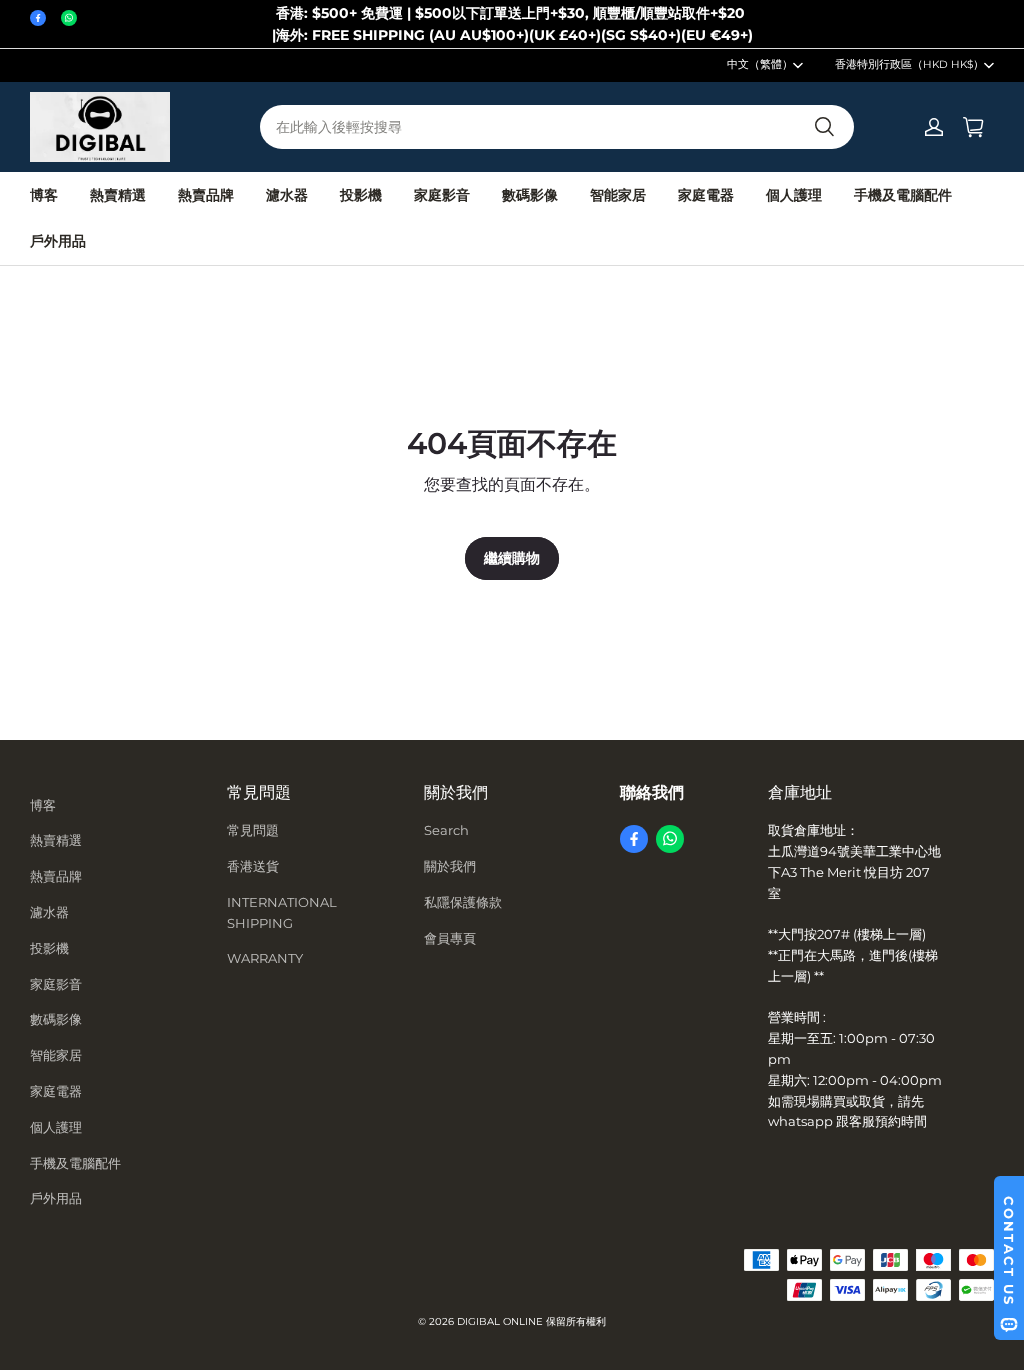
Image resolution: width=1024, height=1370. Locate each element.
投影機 (361, 195)
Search (446, 830)
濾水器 (287, 195)
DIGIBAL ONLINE (500, 1321)
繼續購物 (512, 558)
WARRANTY (265, 958)
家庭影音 (442, 195)
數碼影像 (530, 195)
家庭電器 (706, 195)
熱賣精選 (118, 195)
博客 (44, 195)
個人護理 (794, 195)
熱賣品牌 (206, 195)
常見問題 (253, 830)
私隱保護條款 (463, 902)
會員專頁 (450, 938)
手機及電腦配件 (903, 195)
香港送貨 (253, 866)
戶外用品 (58, 241)
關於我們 (450, 866)
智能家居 (618, 195)
